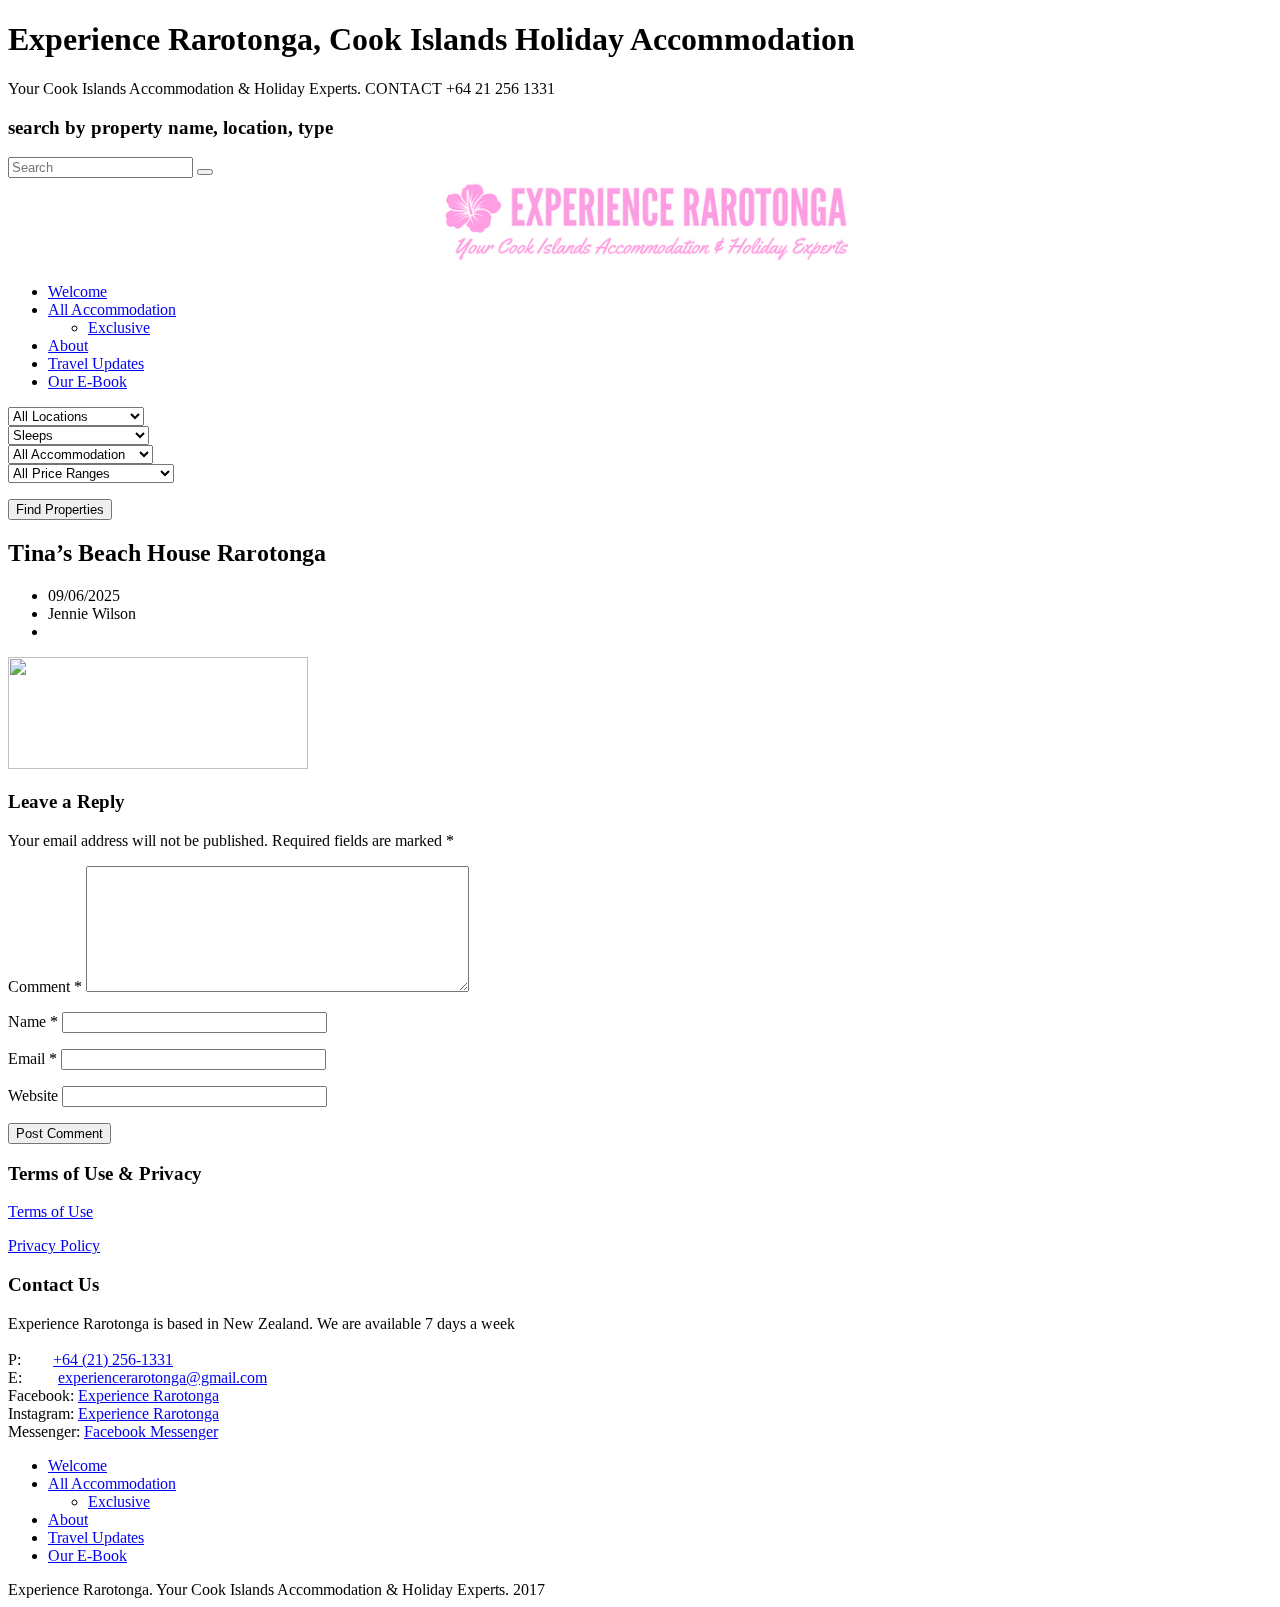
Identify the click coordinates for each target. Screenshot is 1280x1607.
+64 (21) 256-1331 (113, 1359)
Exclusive (119, 327)
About (68, 345)
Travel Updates (96, 363)
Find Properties (60, 509)
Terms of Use (50, 1211)
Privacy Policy (54, 1245)
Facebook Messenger (151, 1431)
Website (33, 1095)
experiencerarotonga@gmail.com (162, 1377)
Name (33, 1021)
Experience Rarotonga (148, 1395)
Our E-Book (87, 381)
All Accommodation (112, 309)
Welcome (77, 291)
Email (32, 1058)
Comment (45, 986)
